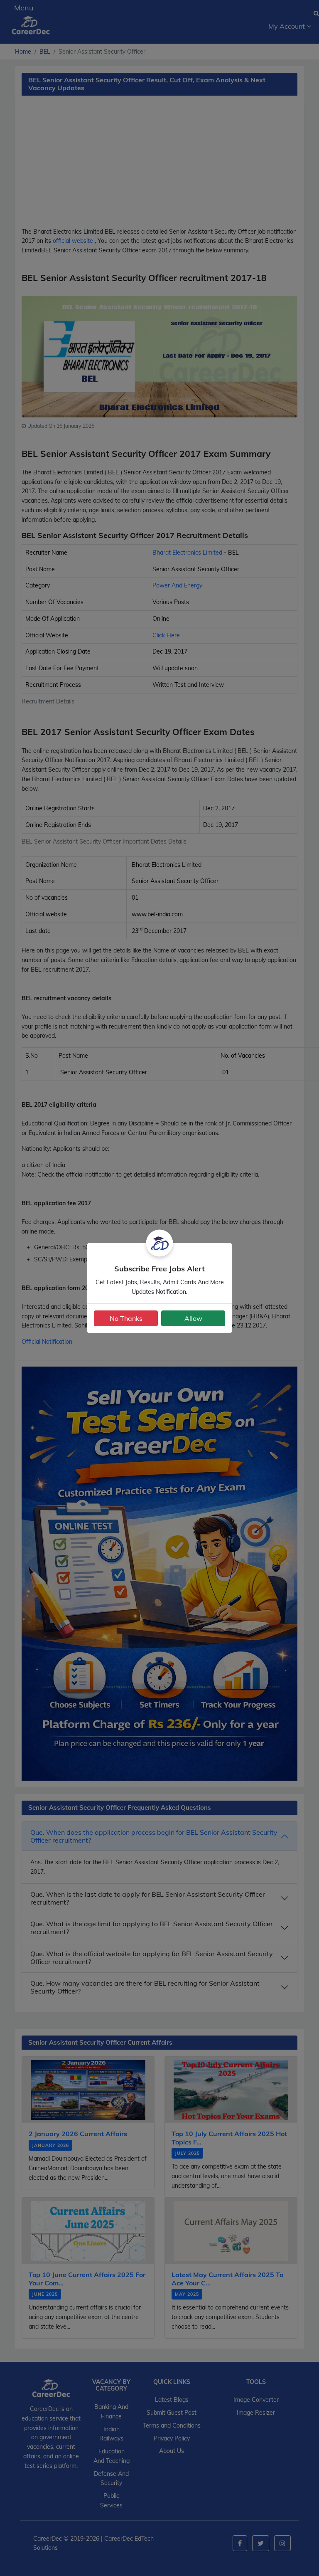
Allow (193, 1318)
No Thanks (126, 1318)
